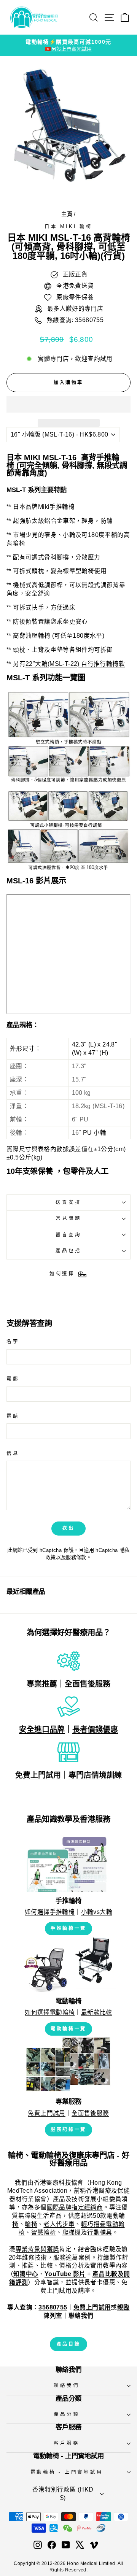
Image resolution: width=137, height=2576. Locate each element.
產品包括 (68, 1251)
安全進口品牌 (42, 1730)
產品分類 (66, 2414)
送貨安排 (68, 1202)
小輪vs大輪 (97, 1912)
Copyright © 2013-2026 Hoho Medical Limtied (64, 2563)
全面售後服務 (88, 1684)
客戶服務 (66, 2443)
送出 (68, 1528)
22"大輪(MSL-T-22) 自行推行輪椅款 (75, 664)
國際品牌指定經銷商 (75, 2207)
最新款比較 (97, 2012)
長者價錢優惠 (95, 1730)
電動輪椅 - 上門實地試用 (67, 2472)
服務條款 (76, 1557)
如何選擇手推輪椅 (50, 1912)
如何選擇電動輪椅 (50, 2012)
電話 (13, 1416)
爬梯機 (72, 2232)
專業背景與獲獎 (37, 2249)
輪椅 (31, 2224)
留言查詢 (68, 1235)
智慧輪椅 (44, 2232)
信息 (13, 1453)
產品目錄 (68, 2344)
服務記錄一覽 (68, 2130)
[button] (68, 404)
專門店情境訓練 (95, 1775)
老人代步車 (59, 2224)
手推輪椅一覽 (68, 1928)
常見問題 (68, 1218)
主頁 (67, 214)
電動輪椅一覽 (68, 2029)
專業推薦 (42, 1684)
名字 (13, 1342)
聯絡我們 (66, 2385)
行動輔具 (100, 2232)
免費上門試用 (38, 1775)
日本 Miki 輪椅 (68, 227)
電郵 (13, 1379)
